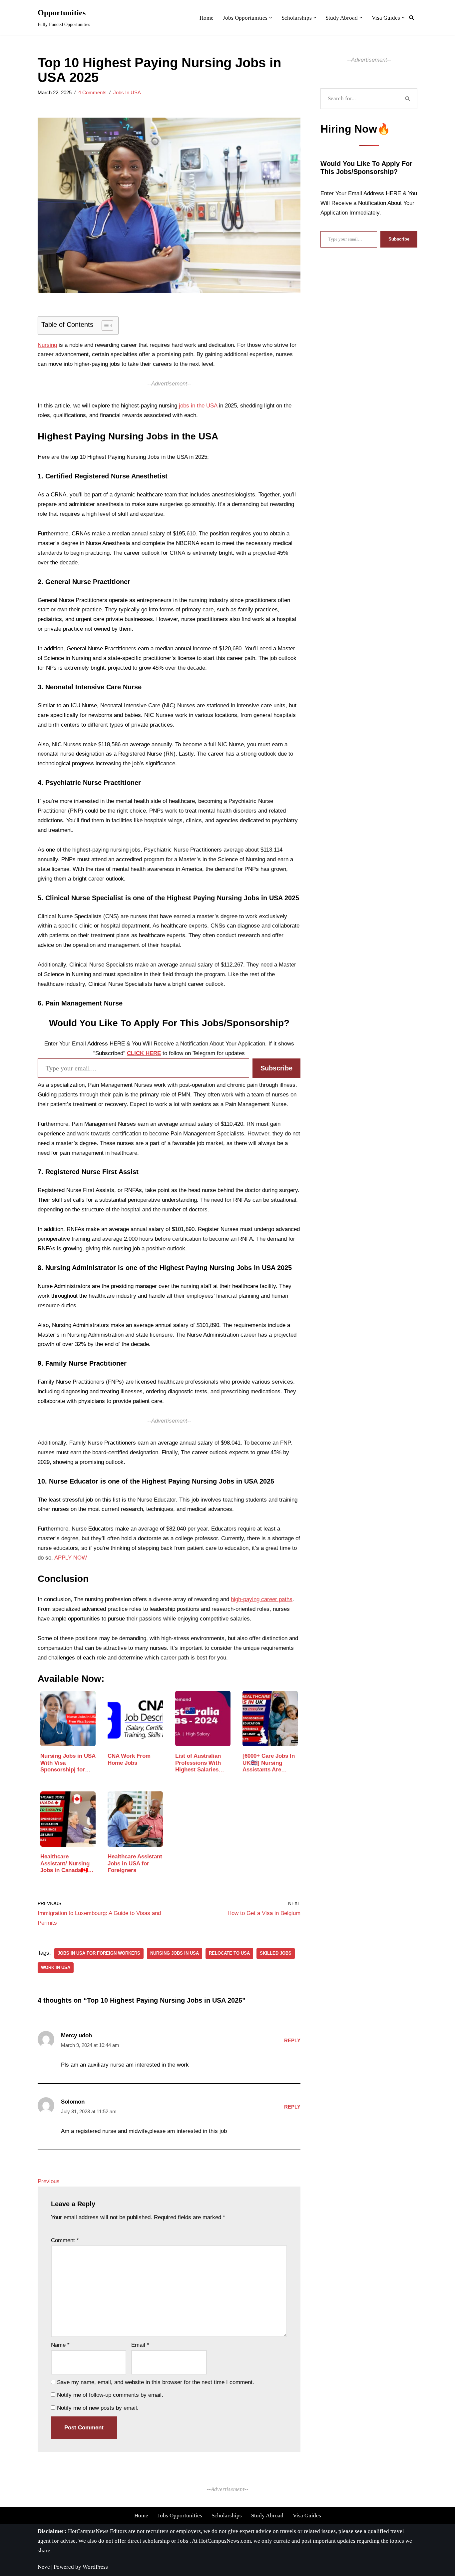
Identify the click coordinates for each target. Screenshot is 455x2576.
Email (140, 2345)
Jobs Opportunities (180, 2516)
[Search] (408, 99)
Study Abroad (267, 2516)
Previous (49, 2181)
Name (60, 2345)
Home (141, 2516)
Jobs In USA (127, 92)
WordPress (95, 2567)
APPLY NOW (71, 1558)
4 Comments (92, 92)
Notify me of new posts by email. (98, 2408)
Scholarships (227, 2516)
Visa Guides (307, 2516)
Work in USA (56, 1967)
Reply (292, 2040)
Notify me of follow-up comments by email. (110, 2395)
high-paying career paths (262, 1599)
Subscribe (276, 1068)
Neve (44, 2567)
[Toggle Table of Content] (104, 325)
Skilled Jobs (276, 1953)
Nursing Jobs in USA (175, 1953)
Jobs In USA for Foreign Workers (99, 1953)
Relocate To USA (229, 1953)
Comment (65, 2240)
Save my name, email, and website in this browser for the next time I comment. (156, 2382)
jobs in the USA (198, 406)
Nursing (47, 345)
